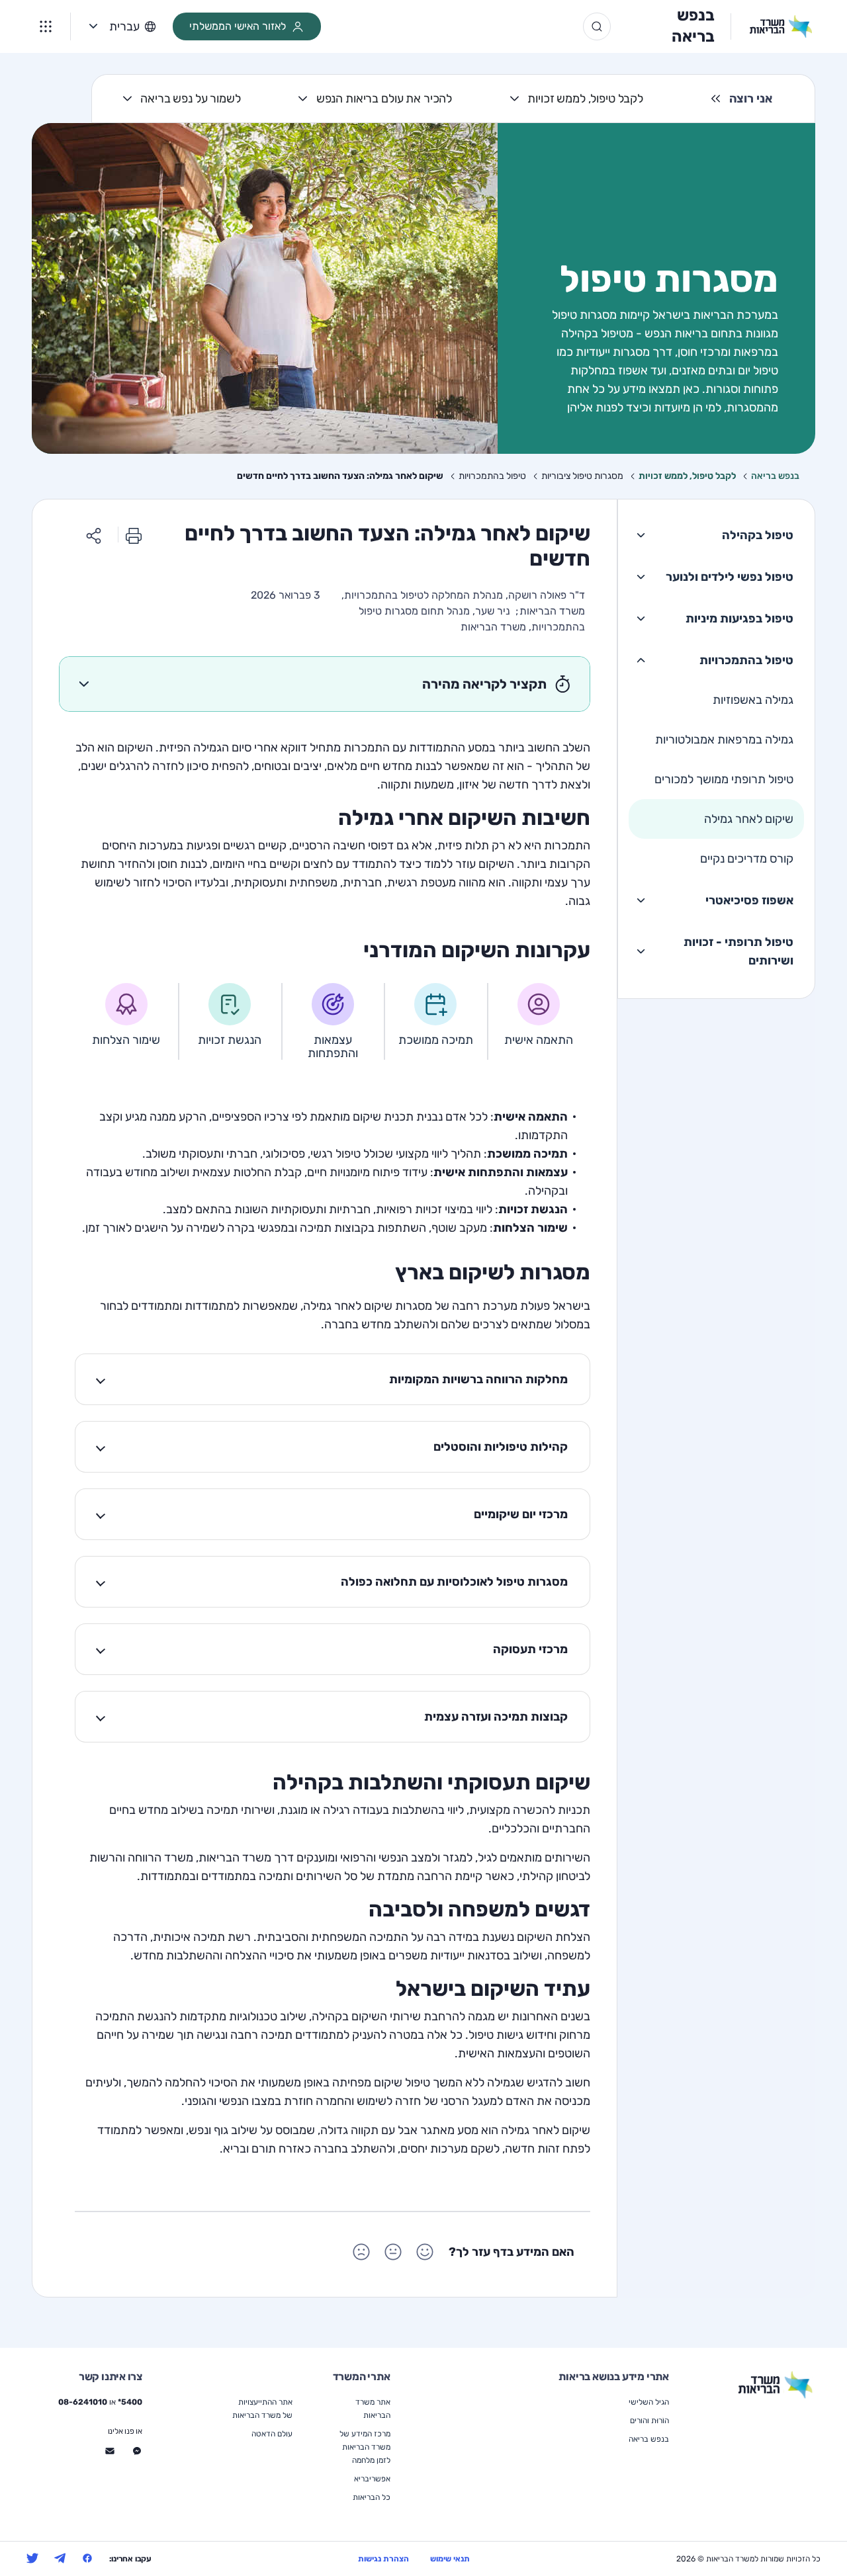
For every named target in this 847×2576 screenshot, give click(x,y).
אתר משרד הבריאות (373, 2409)
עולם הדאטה (272, 2434)
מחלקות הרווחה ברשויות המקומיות (478, 1379)
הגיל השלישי (649, 2402)
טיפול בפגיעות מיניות (739, 619)
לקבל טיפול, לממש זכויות (585, 99)
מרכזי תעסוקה (530, 1649)
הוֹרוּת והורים (649, 2421)
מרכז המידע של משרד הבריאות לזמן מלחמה (365, 2447)
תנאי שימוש (450, 2559)
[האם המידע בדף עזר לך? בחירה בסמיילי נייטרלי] (393, 2252)
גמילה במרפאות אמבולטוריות (724, 740)
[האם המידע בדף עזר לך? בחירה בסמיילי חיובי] (425, 2252)
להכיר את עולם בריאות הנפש (384, 99)
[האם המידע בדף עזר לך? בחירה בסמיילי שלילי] (361, 2252)
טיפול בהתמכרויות (746, 660)
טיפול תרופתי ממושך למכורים (724, 779)
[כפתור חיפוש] (597, 26)
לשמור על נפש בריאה (190, 99)
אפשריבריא (372, 2479)
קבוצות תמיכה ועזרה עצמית (496, 1717)
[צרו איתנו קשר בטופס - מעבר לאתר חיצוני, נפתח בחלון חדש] (110, 2451)
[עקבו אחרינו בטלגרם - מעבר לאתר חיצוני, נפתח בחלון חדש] (60, 2558)
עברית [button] (124, 26)
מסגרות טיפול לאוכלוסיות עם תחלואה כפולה (454, 1582)
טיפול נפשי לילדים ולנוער (730, 577)
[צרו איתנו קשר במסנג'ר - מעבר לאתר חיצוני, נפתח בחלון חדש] (137, 2451)
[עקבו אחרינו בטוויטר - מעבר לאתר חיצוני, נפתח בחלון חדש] (32, 2558)
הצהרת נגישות (383, 2559)
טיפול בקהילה (758, 535)
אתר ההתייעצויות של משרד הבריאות (262, 2409)
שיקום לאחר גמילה (749, 819)
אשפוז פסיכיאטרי (749, 900)
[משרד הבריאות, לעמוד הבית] (772, 26)
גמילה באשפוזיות (753, 700)
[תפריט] (46, 26)
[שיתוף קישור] (94, 535)
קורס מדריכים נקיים (747, 859)
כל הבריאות (372, 2497)
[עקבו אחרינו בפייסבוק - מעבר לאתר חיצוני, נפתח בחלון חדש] (87, 2558)
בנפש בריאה (693, 26)
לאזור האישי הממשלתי (238, 26)
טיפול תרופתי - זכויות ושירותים (738, 951)
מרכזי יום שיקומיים (521, 1514)
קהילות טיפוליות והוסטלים (501, 1447)
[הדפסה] (134, 535)
